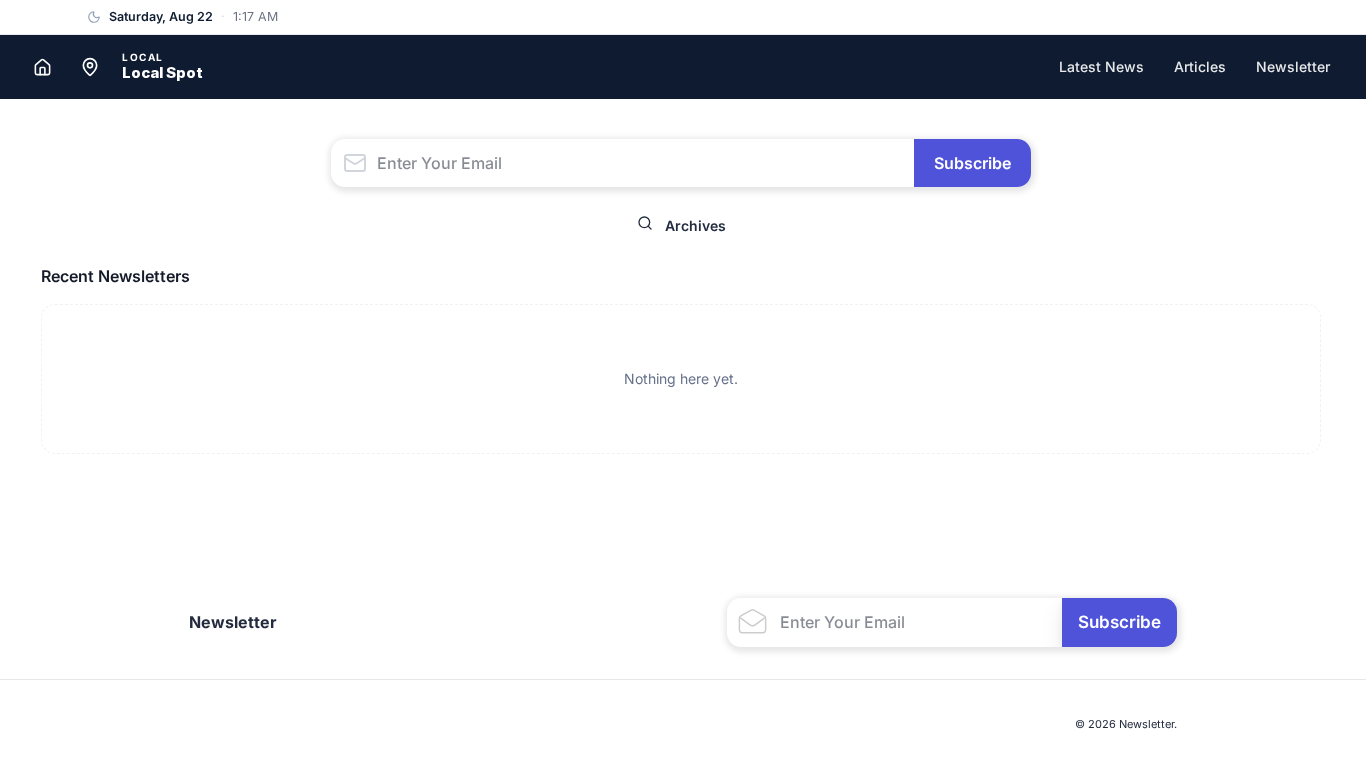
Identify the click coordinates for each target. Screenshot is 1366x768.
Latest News (1101, 66)
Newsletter (1293, 66)
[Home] (42, 67)
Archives (695, 225)
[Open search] (645, 225)
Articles (1200, 66)
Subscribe (972, 163)
